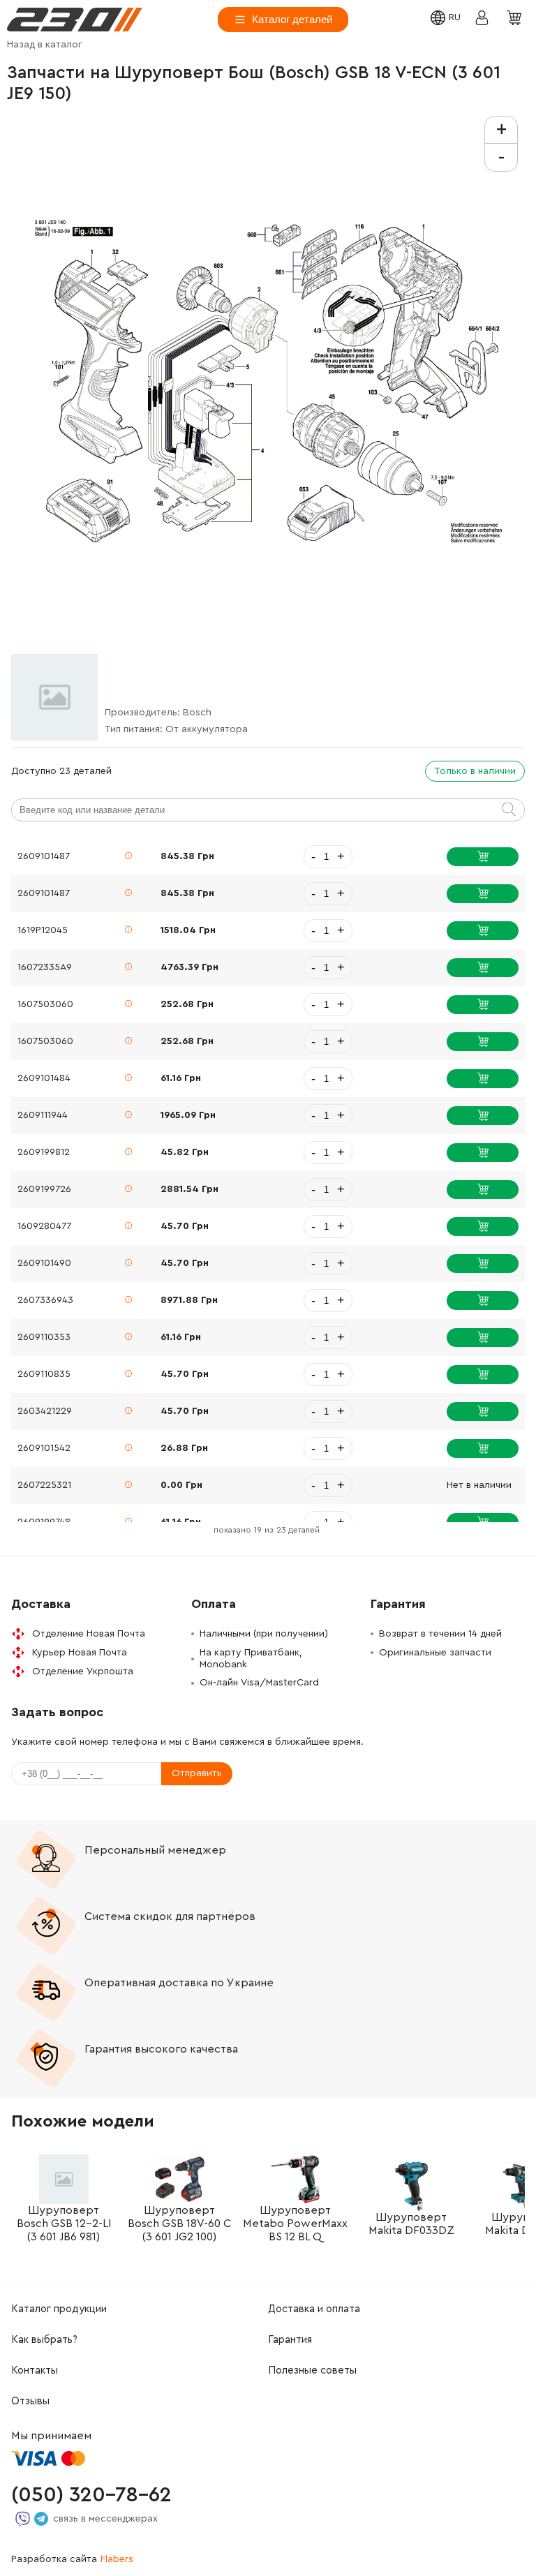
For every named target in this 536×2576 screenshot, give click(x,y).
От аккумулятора (207, 729)
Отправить (197, 1773)
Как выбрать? (44, 2340)
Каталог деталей (292, 19)
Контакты (35, 2370)
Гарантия (290, 2340)
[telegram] (41, 2519)
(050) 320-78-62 (91, 2495)
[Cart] (516, 19)
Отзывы (30, 2401)
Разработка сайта (72, 2559)
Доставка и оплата (314, 2309)
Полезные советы (312, 2370)
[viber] (23, 2519)
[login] (75, 20)
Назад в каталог (45, 45)
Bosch (197, 713)
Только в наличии (475, 771)
